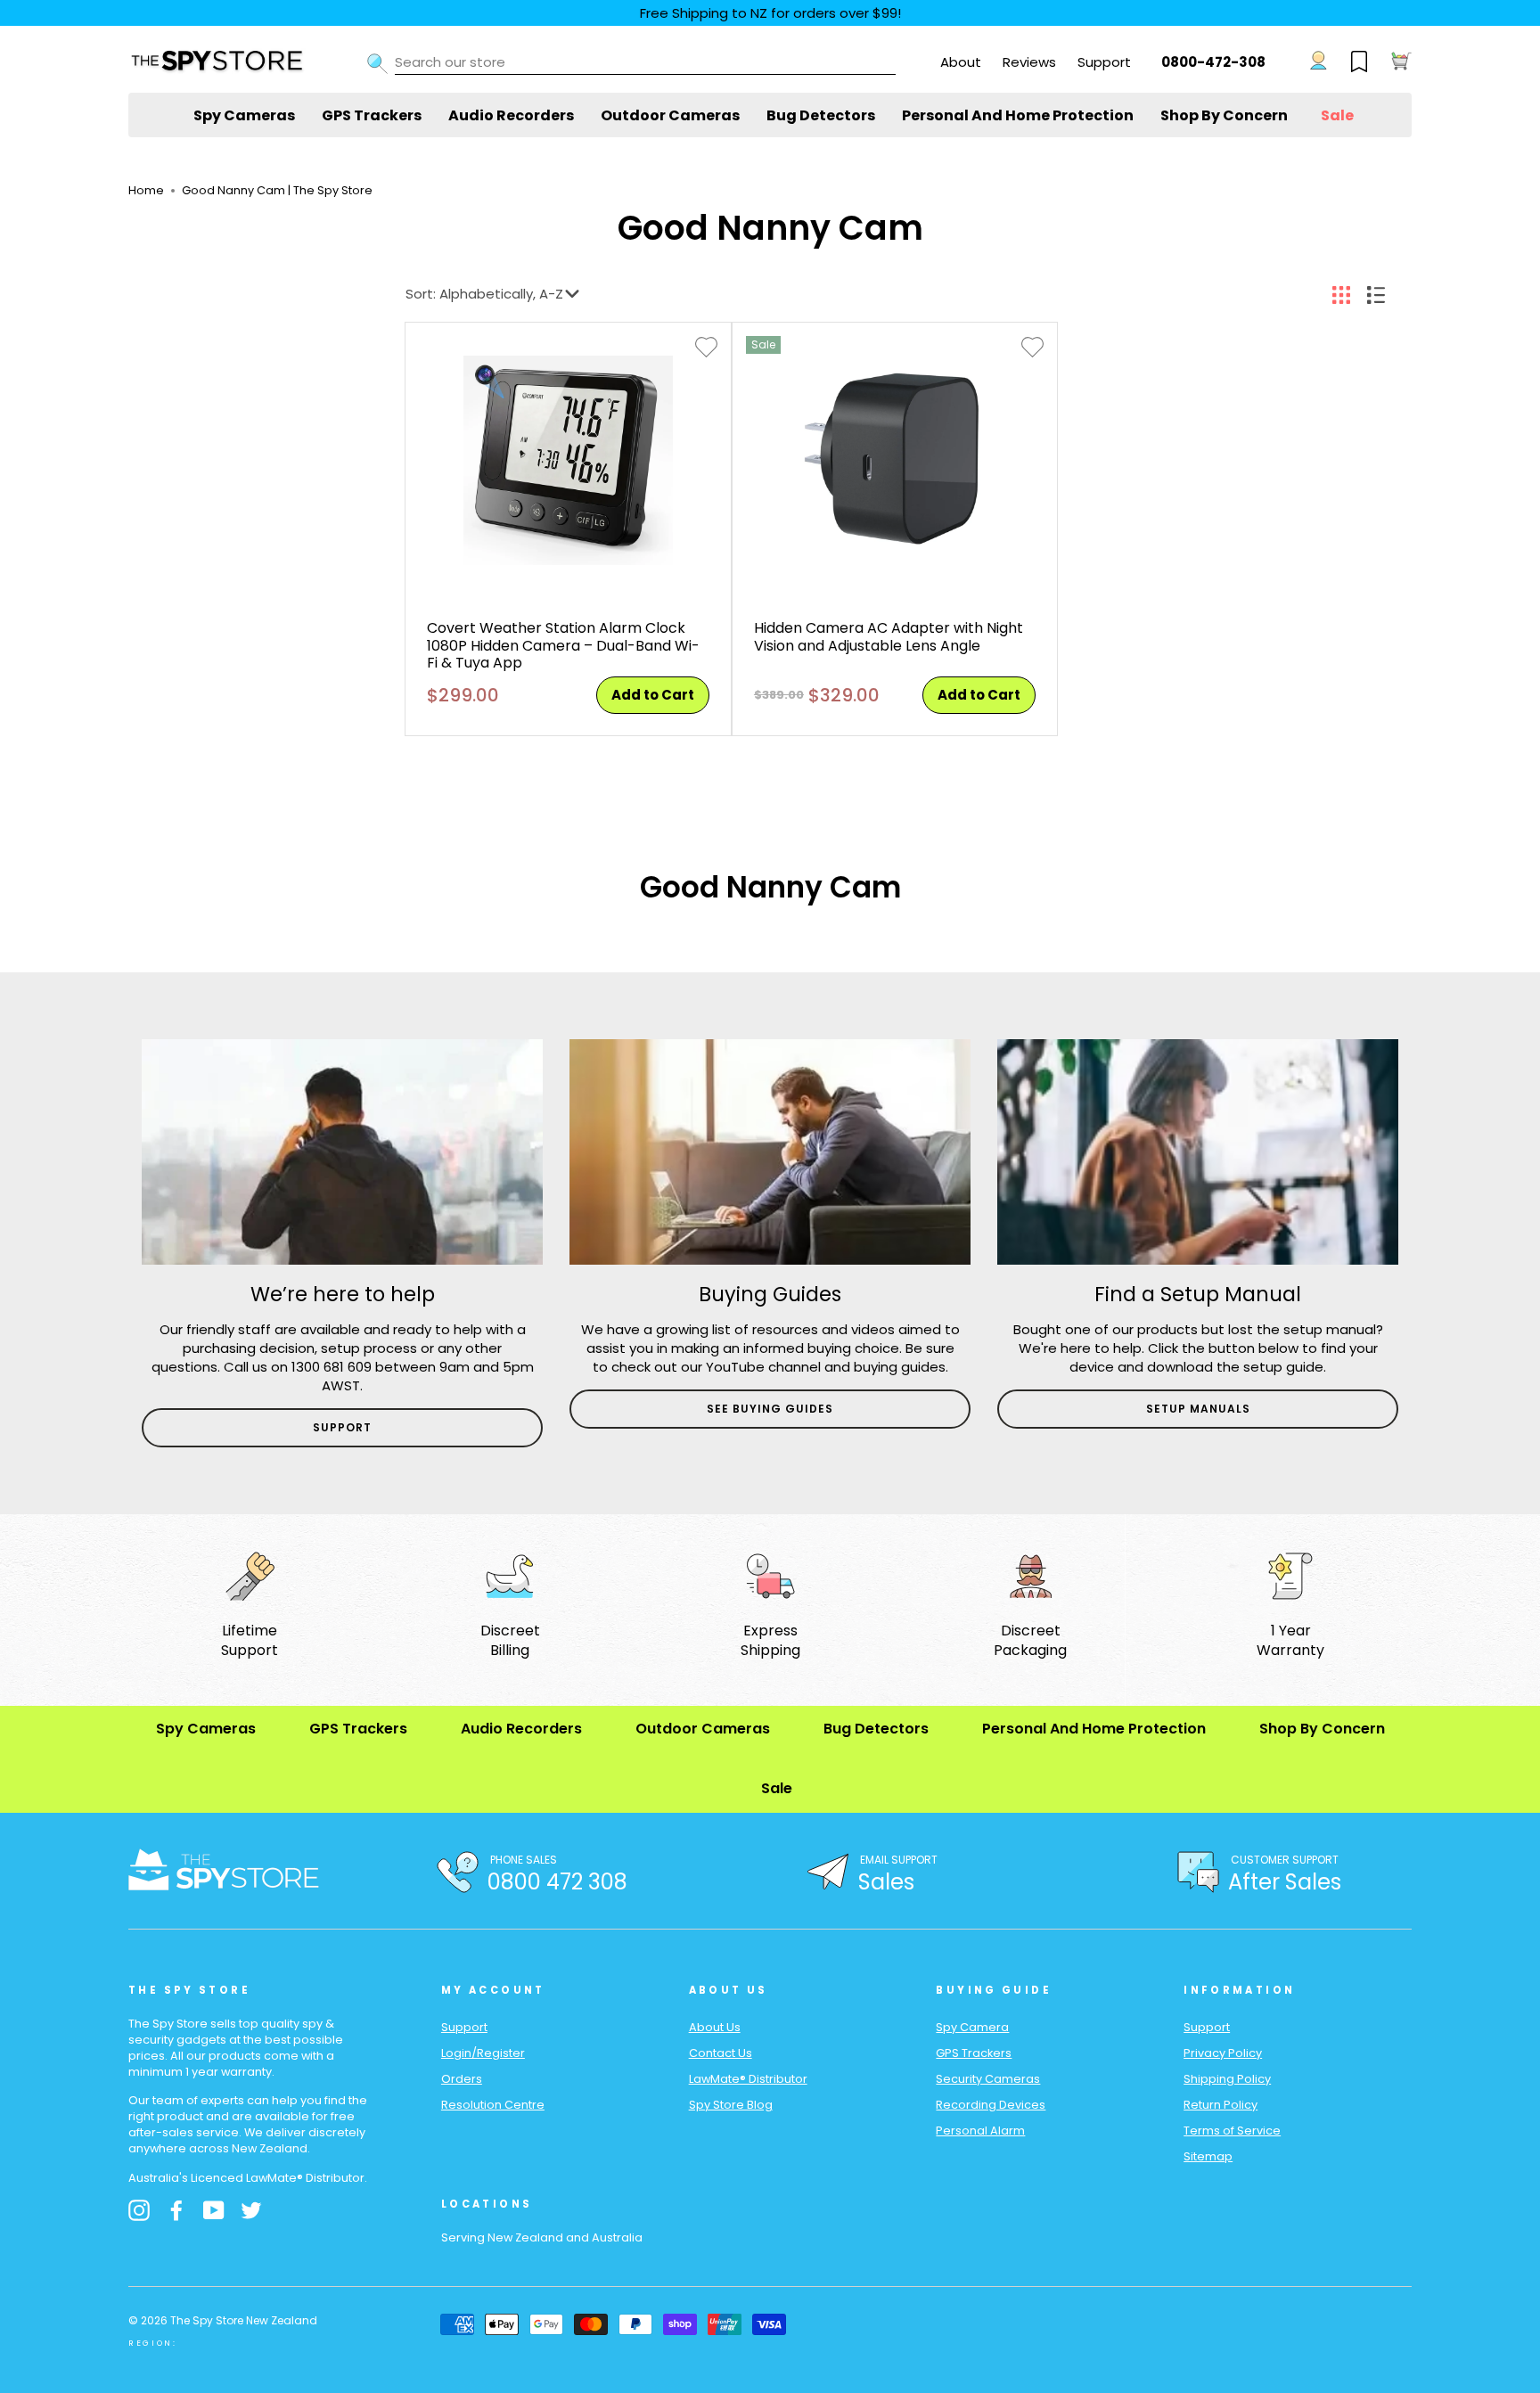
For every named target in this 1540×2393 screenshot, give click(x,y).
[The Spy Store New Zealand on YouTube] (214, 2210)
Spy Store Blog (731, 2105)
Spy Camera (972, 2027)
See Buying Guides (770, 1409)
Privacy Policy (1223, 2053)
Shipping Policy (1227, 2079)
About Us (715, 2027)
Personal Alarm (980, 2131)
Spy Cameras (244, 115)
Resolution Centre (493, 2105)
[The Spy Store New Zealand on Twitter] (251, 2210)
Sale (1337, 115)
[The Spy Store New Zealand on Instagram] (139, 2210)
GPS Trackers (372, 115)
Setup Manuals (1198, 1409)
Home (146, 190)
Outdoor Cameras (670, 115)
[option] (342, 1243)
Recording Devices (991, 2105)
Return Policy (1221, 2105)
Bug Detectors (821, 115)
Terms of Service (1232, 2131)
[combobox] (645, 62)
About (961, 62)
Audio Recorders (511, 115)
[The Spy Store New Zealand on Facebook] (176, 2210)
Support (1104, 62)
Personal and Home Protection (1018, 115)
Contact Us (721, 2053)
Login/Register (483, 2053)
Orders (462, 2079)
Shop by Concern (1224, 115)
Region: (153, 2343)
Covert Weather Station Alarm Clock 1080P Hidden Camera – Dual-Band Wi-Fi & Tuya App (563, 645)
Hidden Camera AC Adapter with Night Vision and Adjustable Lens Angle (889, 636)
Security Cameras (988, 2079)
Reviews (1029, 62)
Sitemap (1208, 2156)
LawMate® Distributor (748, 2079)
